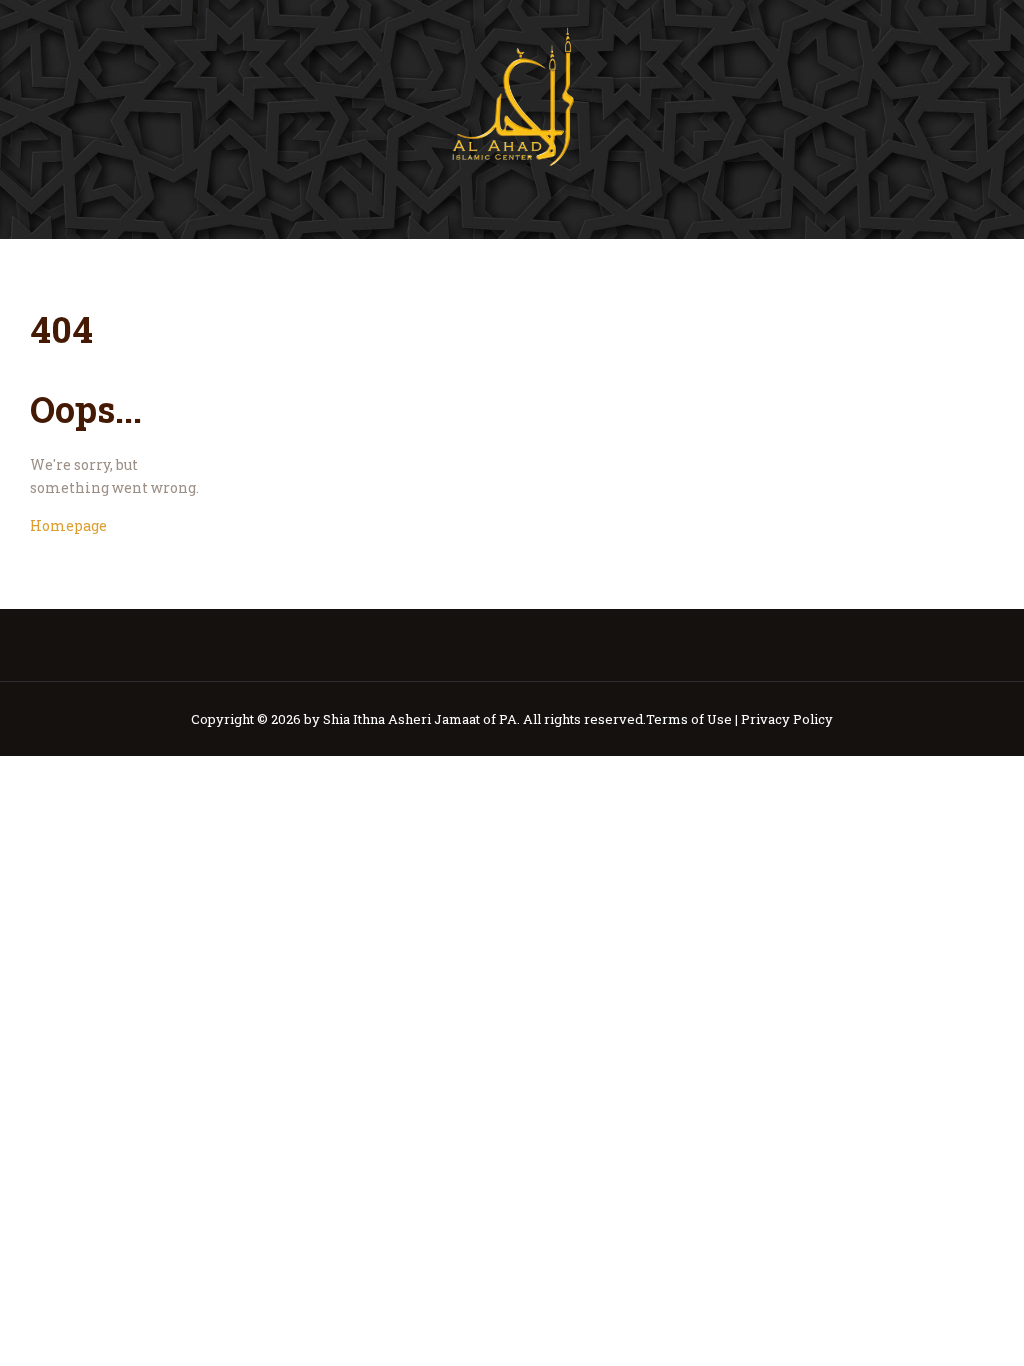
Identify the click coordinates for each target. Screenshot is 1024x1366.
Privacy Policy (787, 719)
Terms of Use (689, 719)
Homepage (68, 525)
